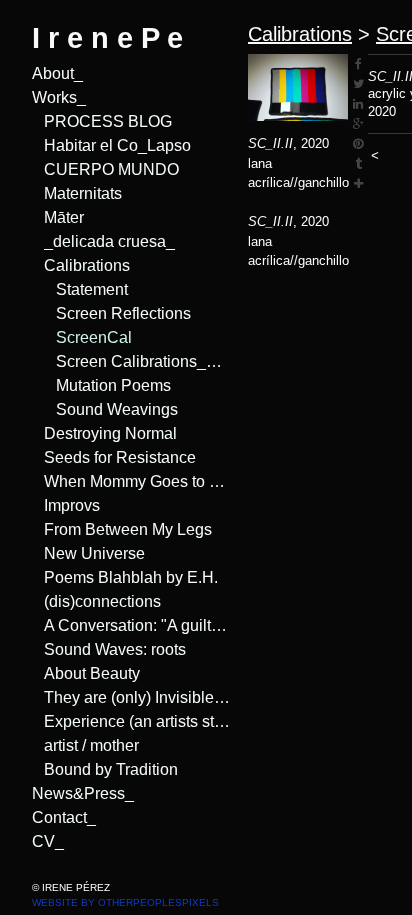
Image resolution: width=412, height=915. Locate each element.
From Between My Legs (120, 530)
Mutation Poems (109, 386)
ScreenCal (89, 338)
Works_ (57, 98)
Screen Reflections (116, 314)
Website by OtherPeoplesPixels (125, 902)
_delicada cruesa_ (103, 242)
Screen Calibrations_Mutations (144, 362)
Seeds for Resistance (111, 458)
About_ (55, 74)
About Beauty (88, 674)
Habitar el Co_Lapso (110, 146)
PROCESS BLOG (96, 122)
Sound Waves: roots (109, 650)
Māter (64, 218)
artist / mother (91, 746)
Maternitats (82, 194)
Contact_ (60, 818)
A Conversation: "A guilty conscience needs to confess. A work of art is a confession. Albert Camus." (138, 626)
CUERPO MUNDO (100, 170)
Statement (89, 290)
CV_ (44, 842)
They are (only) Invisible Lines (138, 698)
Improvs (71, 506)
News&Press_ (78, 794)
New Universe (89, 554)
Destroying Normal (107, 434)
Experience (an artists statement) (138, 722)
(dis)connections (97, 602)
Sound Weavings (110, 410)
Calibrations (84, 266)
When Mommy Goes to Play (132, 482)
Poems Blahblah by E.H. (123, 578)
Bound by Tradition (105, 770)
